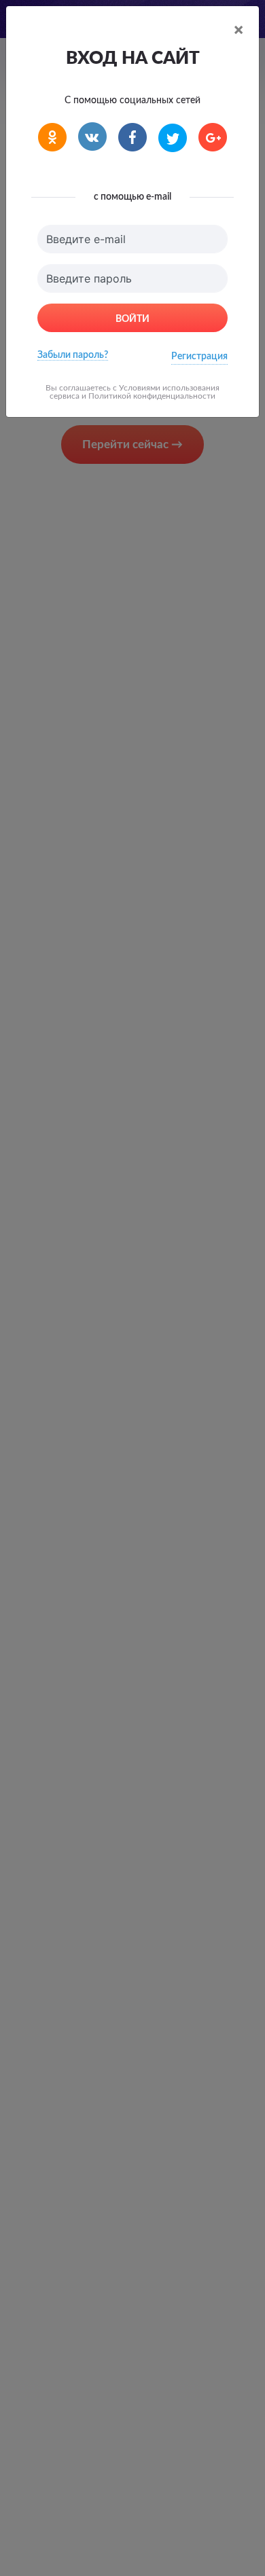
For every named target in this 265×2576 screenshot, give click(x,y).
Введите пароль (89, 278)
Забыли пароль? (73, 355)
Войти (132, 319)
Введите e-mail (86, 239)
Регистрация (199, 357)
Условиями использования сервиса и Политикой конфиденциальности (135, 392)
